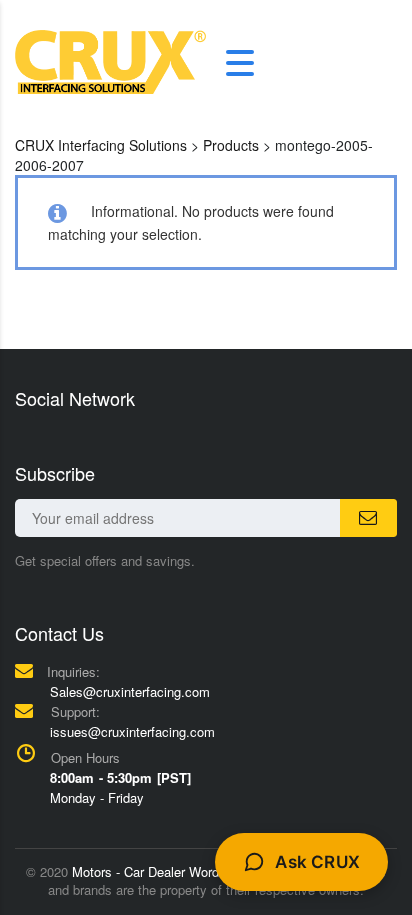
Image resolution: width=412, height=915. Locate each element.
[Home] (110, 60)
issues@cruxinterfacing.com (132, 731)
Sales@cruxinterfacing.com (130, 691)
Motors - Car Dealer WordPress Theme (184, 871)
